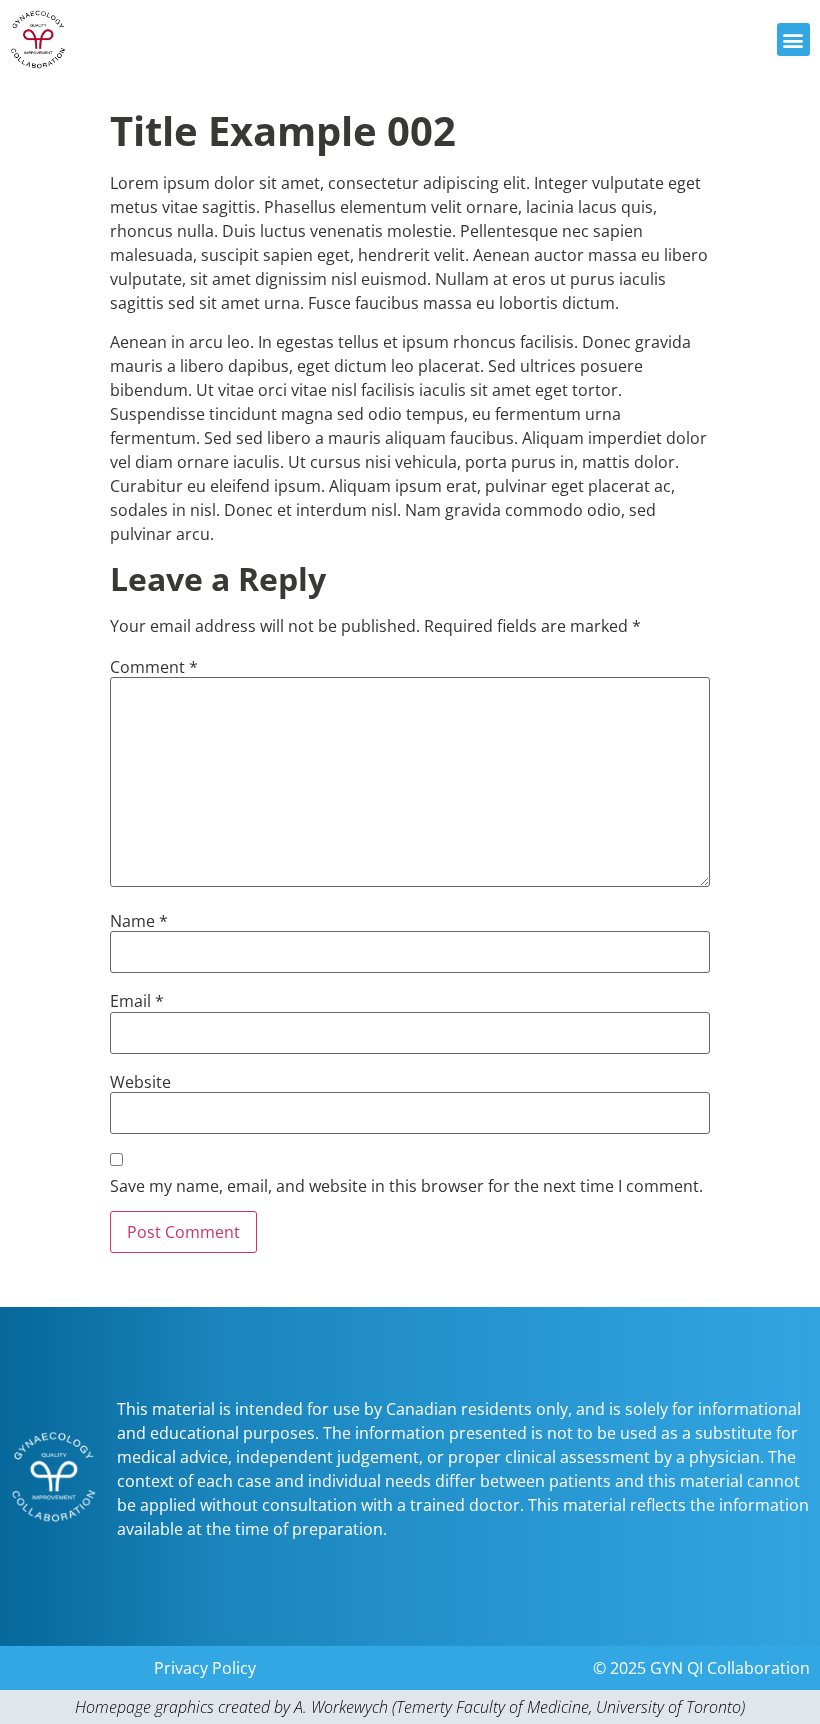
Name (139, 921)
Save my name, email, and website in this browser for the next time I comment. (406, 1186)
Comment (154, 667)
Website (140, 1082)
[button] (793, 39)
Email (137, 1001)
